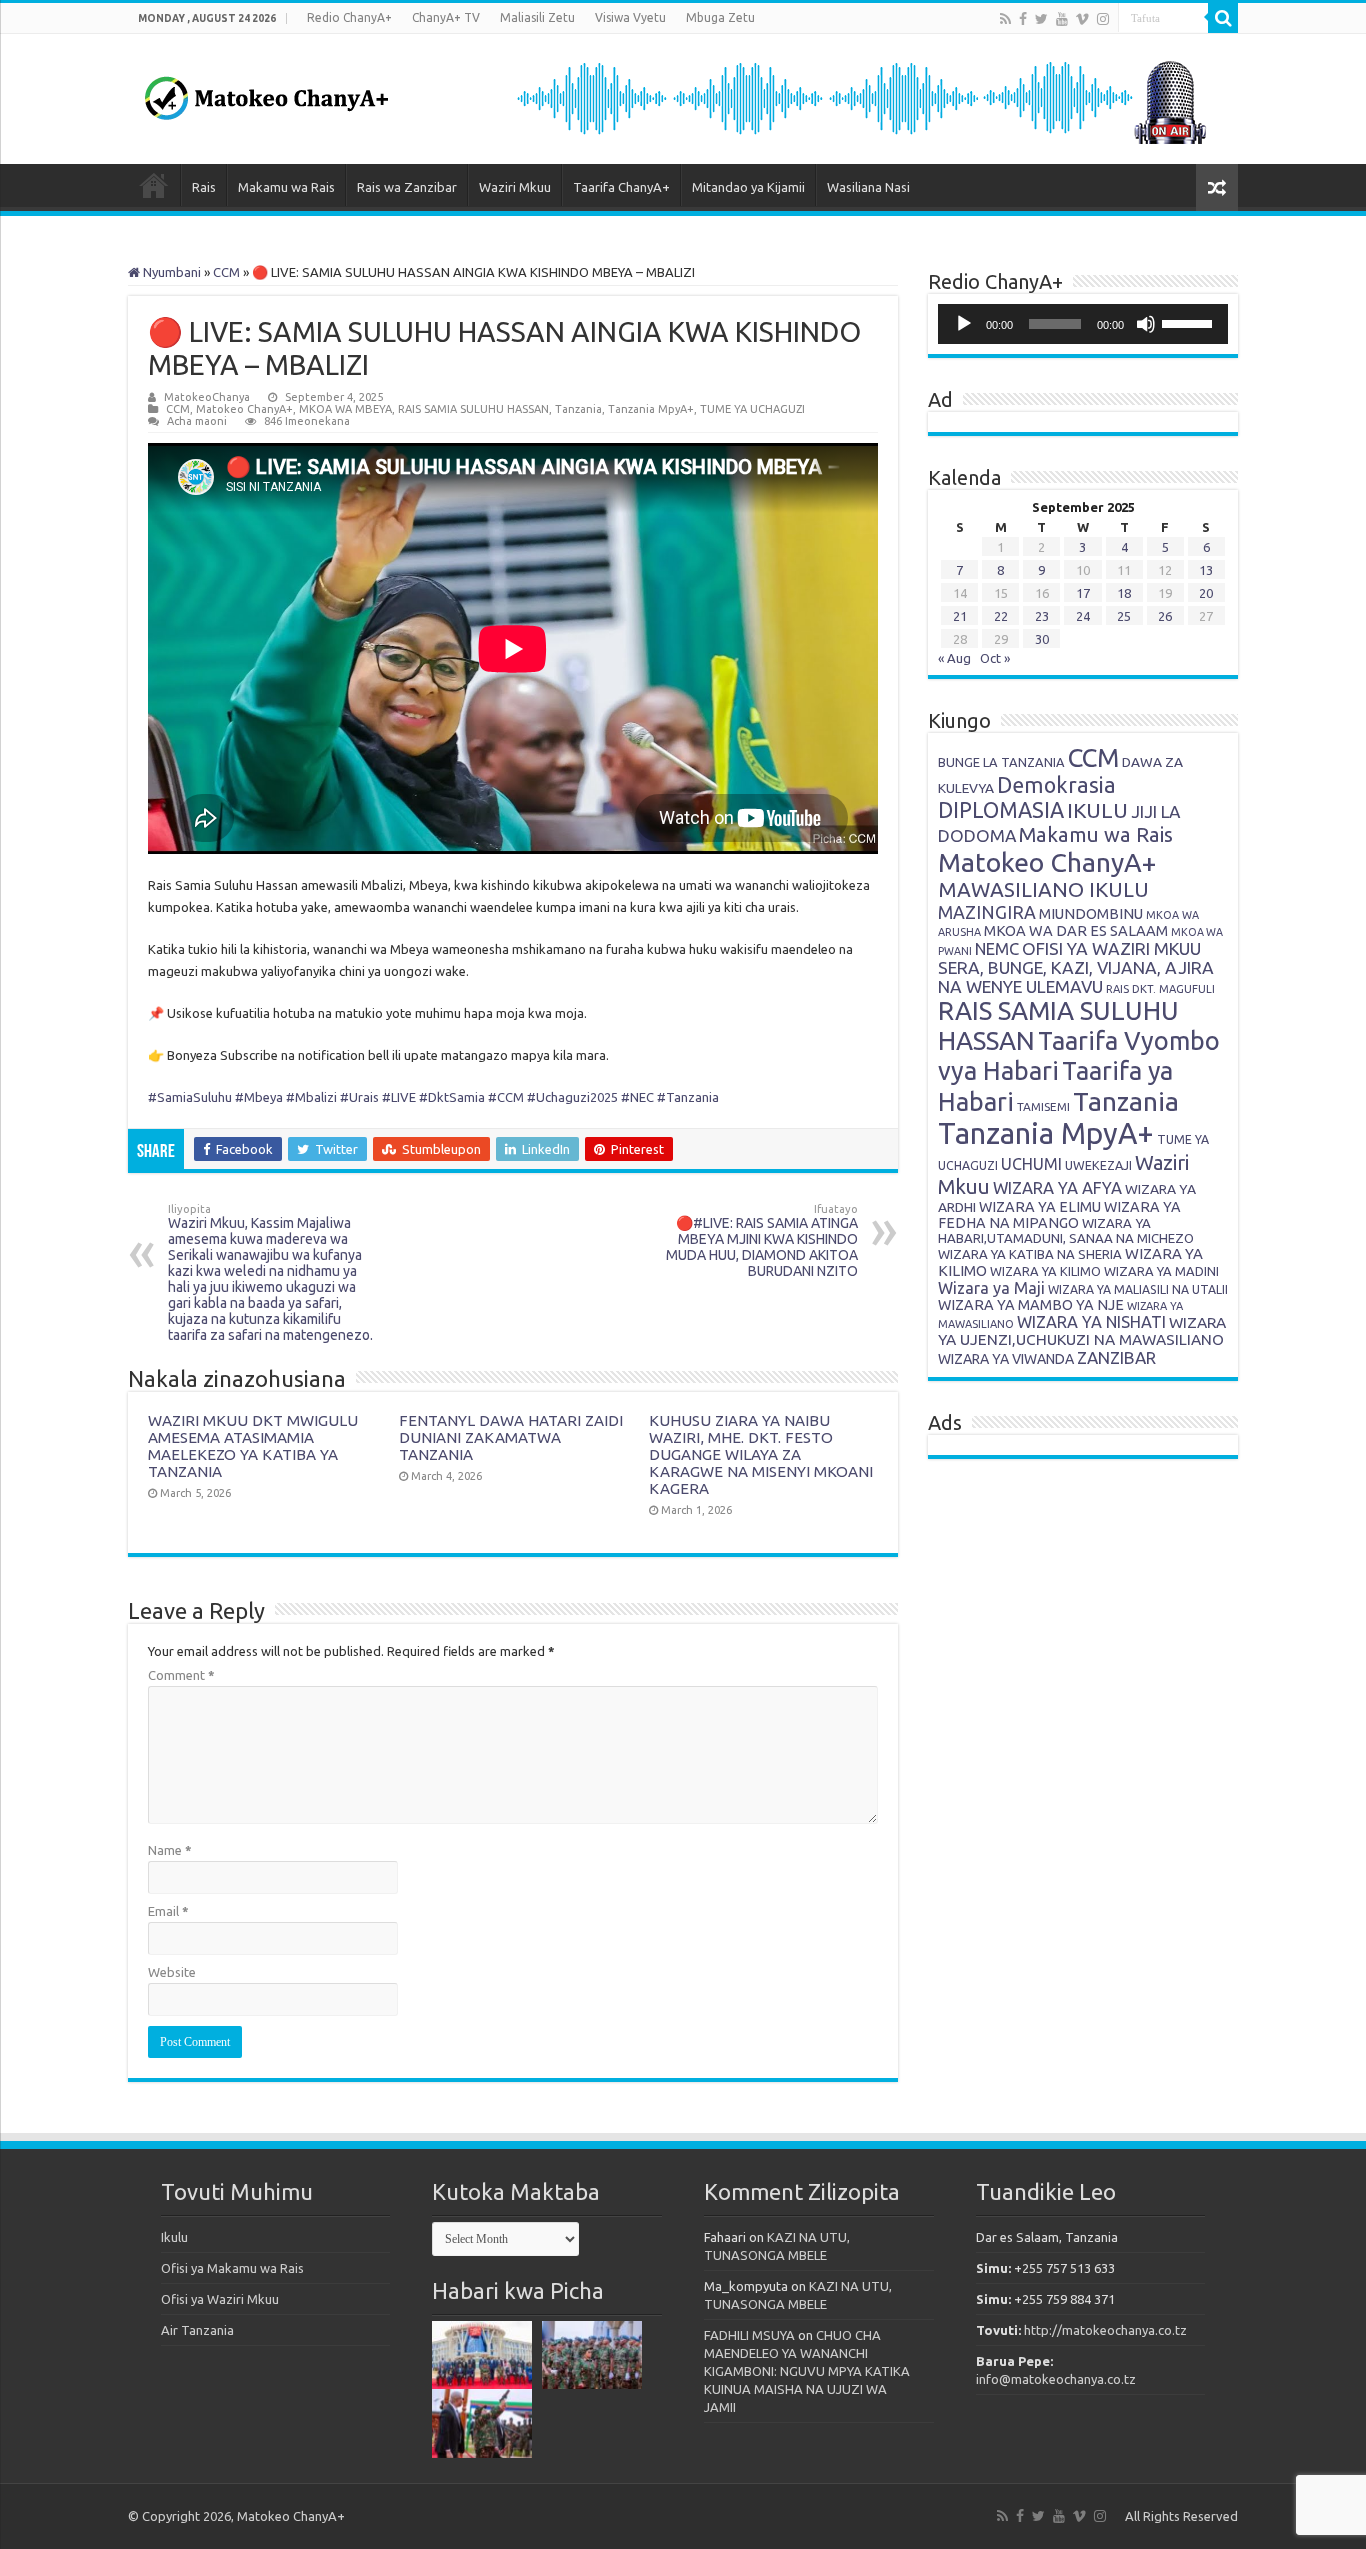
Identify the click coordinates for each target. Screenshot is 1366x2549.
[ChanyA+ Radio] (860, 97)
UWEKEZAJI (1098, 1165)
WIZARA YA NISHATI (1091, 1322)
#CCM (506, 1097)
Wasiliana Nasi (868, 187)
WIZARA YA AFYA (1057, 1187)
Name (170, 1850)
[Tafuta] (1223, 18)
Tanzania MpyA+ (651, 409)
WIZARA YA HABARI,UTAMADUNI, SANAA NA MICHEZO (1066, 1230)
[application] (1083, 324)
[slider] (1190, 322)
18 (1124, 593)
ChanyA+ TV (446, 17)
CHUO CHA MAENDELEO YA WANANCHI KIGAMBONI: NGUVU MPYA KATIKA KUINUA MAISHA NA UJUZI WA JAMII (807, 2371)
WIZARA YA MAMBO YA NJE (1031, 1305)
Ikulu (174, 2237)
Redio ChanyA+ (349, 17)
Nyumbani (170, 272)
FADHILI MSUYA (749, 2335)
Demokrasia (1056, 785)
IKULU (1097, 810)
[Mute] (1146, 324)
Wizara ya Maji (991, 1288)
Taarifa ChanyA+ (621, 187)
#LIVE (399, 1097)
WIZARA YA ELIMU (1040, 1207)
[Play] (964, 324)
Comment (181, 1675)
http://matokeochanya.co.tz (1105, 2330)
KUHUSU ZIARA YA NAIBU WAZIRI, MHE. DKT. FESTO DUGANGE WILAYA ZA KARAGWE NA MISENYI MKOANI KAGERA (761, 1454)
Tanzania (578, 409)
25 (1124, 616)
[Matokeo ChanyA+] (266, 93)
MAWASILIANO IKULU (1043, 889)
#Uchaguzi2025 (572, 1097)
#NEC (637, 1097)
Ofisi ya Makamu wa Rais (232, 2268)
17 (1083, 593)
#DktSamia (452, 1097)
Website (172, 1972)
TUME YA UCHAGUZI (752, 409)
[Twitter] (1041, 19)
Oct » (995, 658)
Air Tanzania (197, 2330)
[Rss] (1005, 19)
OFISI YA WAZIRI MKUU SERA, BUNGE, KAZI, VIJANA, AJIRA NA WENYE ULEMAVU (1076, 967)
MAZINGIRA (987, 912)
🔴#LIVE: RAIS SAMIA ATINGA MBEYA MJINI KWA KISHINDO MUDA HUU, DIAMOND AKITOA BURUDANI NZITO (762, 1241)
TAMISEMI (1043, 1106)
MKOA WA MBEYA (345, 409)
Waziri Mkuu (515, 187)
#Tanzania (688, 1097)
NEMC (997, 949)
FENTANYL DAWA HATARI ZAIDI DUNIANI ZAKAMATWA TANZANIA (511, 1437)
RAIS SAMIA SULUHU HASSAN (473, 409)
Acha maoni (197, 421)
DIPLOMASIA (1001, 810)
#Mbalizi (311, 1097)
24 (1083, 616)
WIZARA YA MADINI (1161, 1271)
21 (960, 616)
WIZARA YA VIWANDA (1006, 1359)
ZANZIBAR (1116, 1357)
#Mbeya (259, 1097)
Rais (204, 187)
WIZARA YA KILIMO (1045, 1271)
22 (1001, 616)
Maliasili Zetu (537, 17)
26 (1165, 616)
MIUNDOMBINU (1091, 913)
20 (1206, 593)
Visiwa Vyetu (630, 17)
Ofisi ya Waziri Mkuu (220, 2299)
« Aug (954, 658)
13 (1206, 570)
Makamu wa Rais (286, 187)
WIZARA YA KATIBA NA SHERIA (1030, 1254)
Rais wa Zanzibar (407, 187)
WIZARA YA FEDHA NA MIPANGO (1059, 1215)
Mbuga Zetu (720, 17)
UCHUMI (1031, 1164)
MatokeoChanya (207, 397)
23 (1042, 616)
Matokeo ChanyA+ (244, 409)
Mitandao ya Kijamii (748, 187)
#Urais (359, 1097)
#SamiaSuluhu (190, 1097)
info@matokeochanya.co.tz (1056, 2379)
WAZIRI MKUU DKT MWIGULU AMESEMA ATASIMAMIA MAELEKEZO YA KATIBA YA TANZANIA (253, 1446)
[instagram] (1103, 19)
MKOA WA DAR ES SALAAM (1076, 930)
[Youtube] (1062, 19)
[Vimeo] (1082, 19)
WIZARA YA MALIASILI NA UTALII (1138, 1289)
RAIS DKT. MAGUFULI (1160, 989)
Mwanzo (154, 185)
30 (1042, 639)
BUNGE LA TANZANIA (1001, 762)
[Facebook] (1023, 19)
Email (168, 1911)
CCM (226, 272)
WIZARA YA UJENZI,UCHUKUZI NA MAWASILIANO (1082, 1331)
